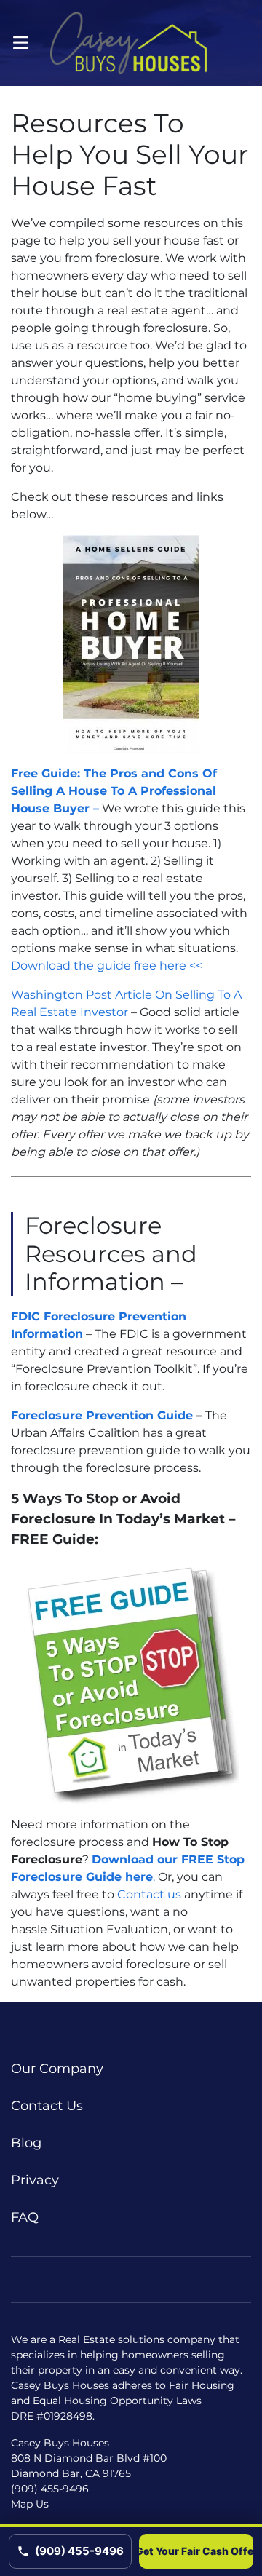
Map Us (30, 2504)
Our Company (57, 2069)
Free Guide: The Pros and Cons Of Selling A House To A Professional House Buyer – (114, 791)
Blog (26, 2143)
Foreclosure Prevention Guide (102, 1415)
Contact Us (47, 2106)
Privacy (35, 2180)
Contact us (149, 1894)
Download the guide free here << (107, 966)
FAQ (25, 2217)
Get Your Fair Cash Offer (196, 2551)
